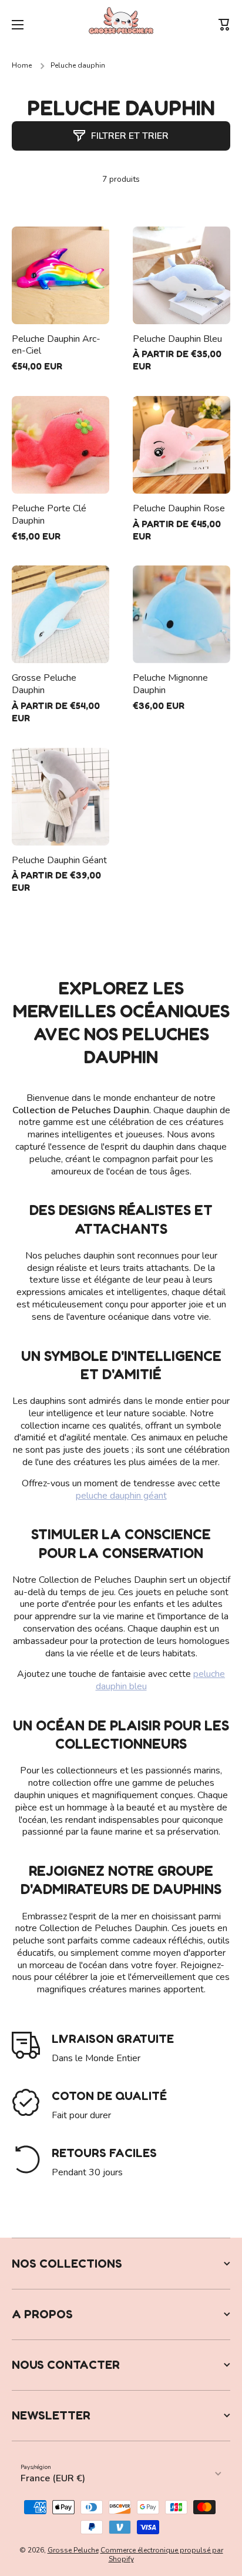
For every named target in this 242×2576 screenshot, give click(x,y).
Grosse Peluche (73, 2550)
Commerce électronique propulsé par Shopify (162, 2555)
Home (22, 66)
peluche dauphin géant (121, 1496)
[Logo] (121, 25)
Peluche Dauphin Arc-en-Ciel (56, 345)
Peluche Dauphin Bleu (177, 339)
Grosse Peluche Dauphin (44, 684)
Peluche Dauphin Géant (59, 861)
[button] (224, 25)
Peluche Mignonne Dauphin (170, 684)
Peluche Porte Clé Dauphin (49, 515)
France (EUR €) (53, 2478)
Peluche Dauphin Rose (179, 509)
